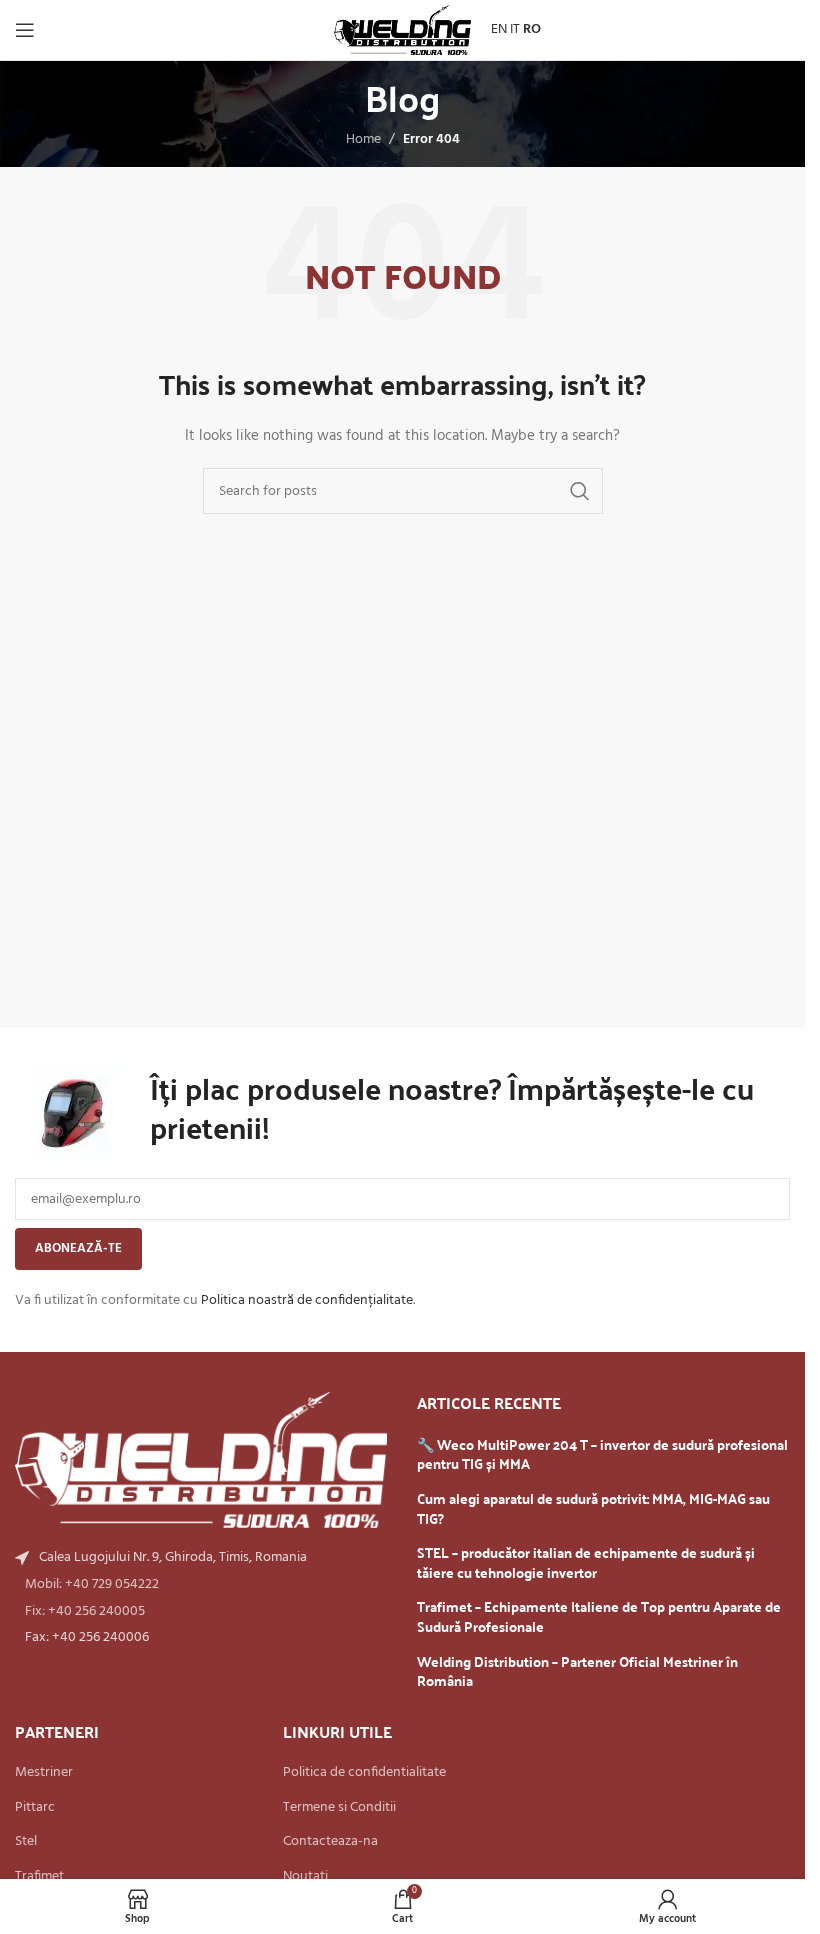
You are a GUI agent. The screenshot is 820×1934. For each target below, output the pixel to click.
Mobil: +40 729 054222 (92, 1584)
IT (515, 29)
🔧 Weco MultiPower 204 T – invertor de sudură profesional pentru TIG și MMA (602, 1454)
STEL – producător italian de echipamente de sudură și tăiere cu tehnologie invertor (586, 1562)
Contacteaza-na (330, 1842)
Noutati (305, 1877)
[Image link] (201, 1460)
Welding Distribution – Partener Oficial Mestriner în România (577, 1671)
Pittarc (35, 1808)
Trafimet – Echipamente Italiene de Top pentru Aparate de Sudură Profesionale (599, 1616)
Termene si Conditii (339, 1808)
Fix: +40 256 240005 (85, 1611)
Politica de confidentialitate (364, 1773)
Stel (26, 1842)
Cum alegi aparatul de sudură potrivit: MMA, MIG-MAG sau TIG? (593, 1508)
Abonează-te (78, 1248)
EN (499, 29)
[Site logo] (402, 30)
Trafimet (39, 1877)
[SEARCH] (580, 491)
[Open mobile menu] (25, 30)
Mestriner (44, 1773)
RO (532, 29)
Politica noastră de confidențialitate (307, 1300)
